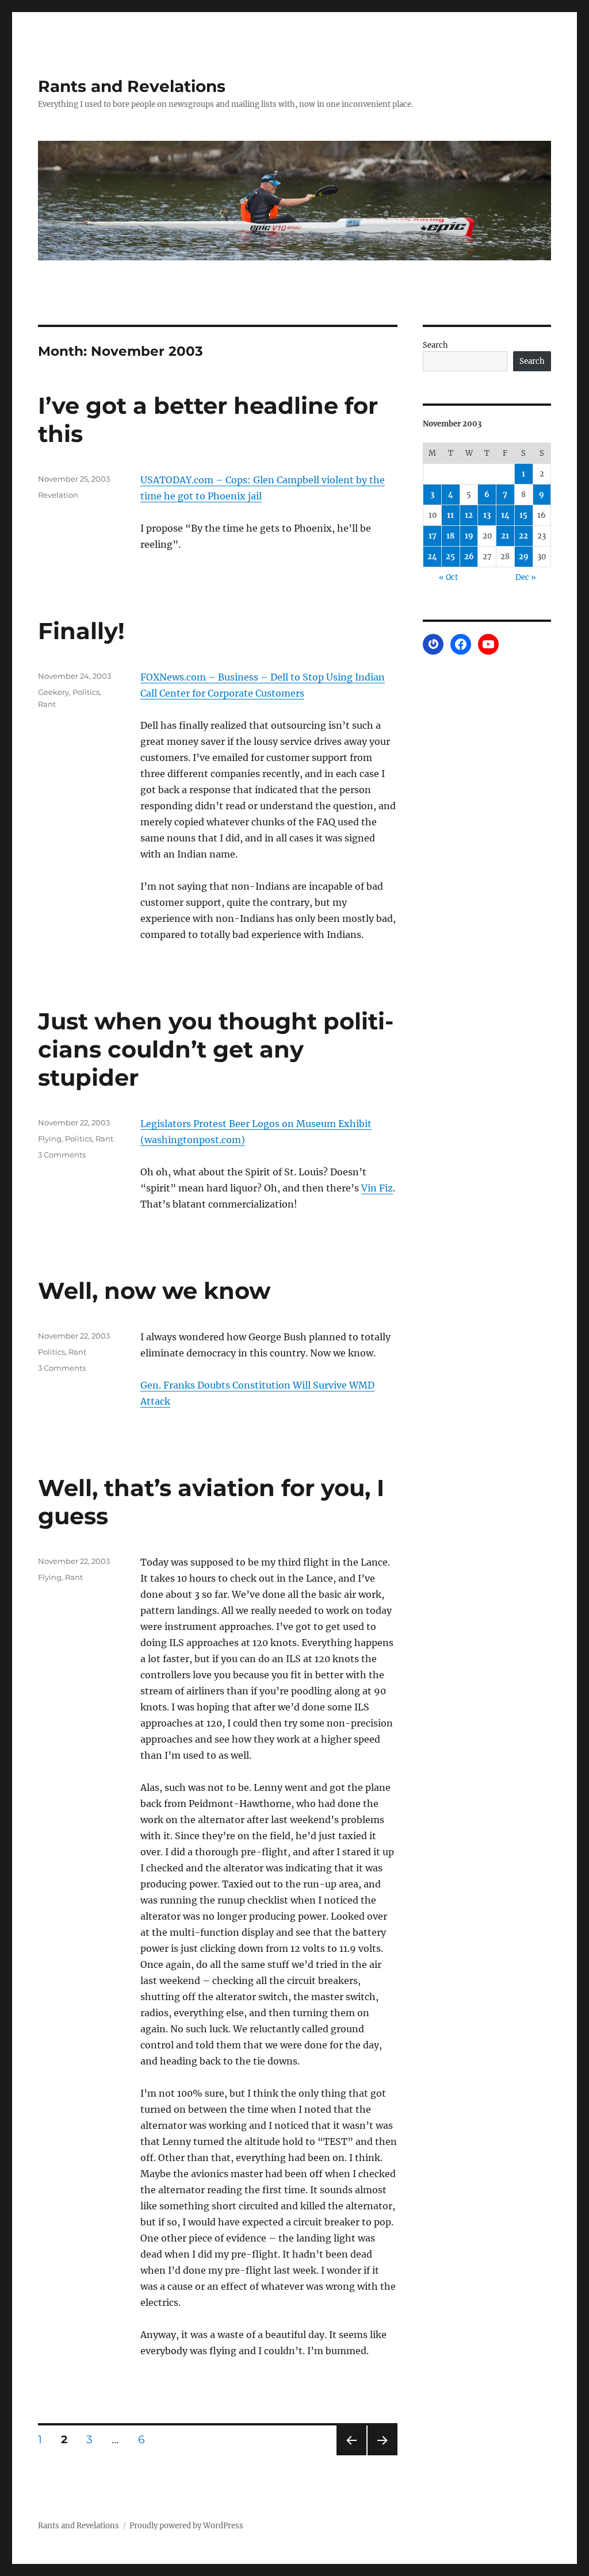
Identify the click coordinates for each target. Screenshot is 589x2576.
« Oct (448, 577)
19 (469, 536)
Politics (86, 692)
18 (450, 536)
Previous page (351, 2455)
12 (469, 515)
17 (433, 536)
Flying (50, 1139)
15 (523, 515)
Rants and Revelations (132, 86)
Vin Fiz (377, 1188)
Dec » (526, 577)
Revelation (58, 495)
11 (450, 515)
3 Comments (62, 1155)
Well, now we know (154, 1291)
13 (487, 515)
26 (469, 557)
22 (523, 536)
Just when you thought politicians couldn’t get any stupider (216, 1049)
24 (432, 557)
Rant (47, 704)
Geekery (53, 692)
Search (435, 345)
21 (505, 536)
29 (524, 557)
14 (505, 515)
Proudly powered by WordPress (186, 2526)
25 (450, 557)
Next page (382, 2455)
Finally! (81, 631)
